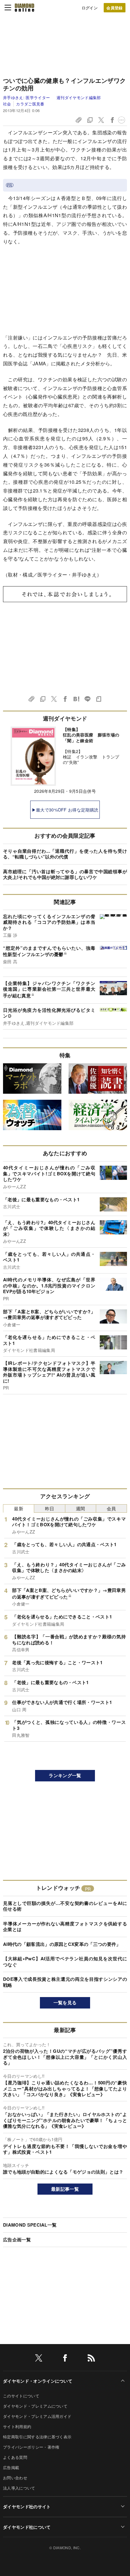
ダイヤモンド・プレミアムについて (35, 2406)
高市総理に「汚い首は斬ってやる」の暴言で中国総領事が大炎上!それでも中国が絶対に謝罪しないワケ (65, 874)
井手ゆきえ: (26, 97)
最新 (19, 1508)
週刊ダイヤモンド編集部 (79, 97)
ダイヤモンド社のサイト (27, 2506)
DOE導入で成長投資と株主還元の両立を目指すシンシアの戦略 (65, 1982)
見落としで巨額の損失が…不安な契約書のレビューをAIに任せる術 (65, 1906)
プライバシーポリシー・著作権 (31, 2447)
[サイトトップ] (24, 8)
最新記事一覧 (65, 2189)
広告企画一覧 (17, 2240)
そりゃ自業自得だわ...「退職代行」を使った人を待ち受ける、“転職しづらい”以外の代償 (65, 854)
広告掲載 (11, 2467)
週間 (81, 1508)
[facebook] (65, 2359)
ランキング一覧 (65, 1775)
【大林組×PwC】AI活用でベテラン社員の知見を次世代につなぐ (65, 1962)
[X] (39, 2359)
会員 (111, 1508)
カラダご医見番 (30, 104)
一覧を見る (65, 2002)
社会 (7, 104)
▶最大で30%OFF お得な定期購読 (65, 810)
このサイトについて (21, 2396)
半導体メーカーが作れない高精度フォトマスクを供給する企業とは (65, 1927)
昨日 (50, 1508)
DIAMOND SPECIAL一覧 (30, 2225)
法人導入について (19, 2488)
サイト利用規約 (17, 2426)
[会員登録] (115, 8)
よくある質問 (15, 2457)
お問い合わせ (15, 2478)
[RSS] (91, 2359)
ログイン (90, 8)
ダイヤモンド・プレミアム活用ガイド (37, 2416)
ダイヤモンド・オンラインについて (38, 2381)
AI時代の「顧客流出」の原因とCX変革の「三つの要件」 (62, 1944)
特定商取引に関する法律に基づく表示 (37, 2437)
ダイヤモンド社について (27, 2527)
